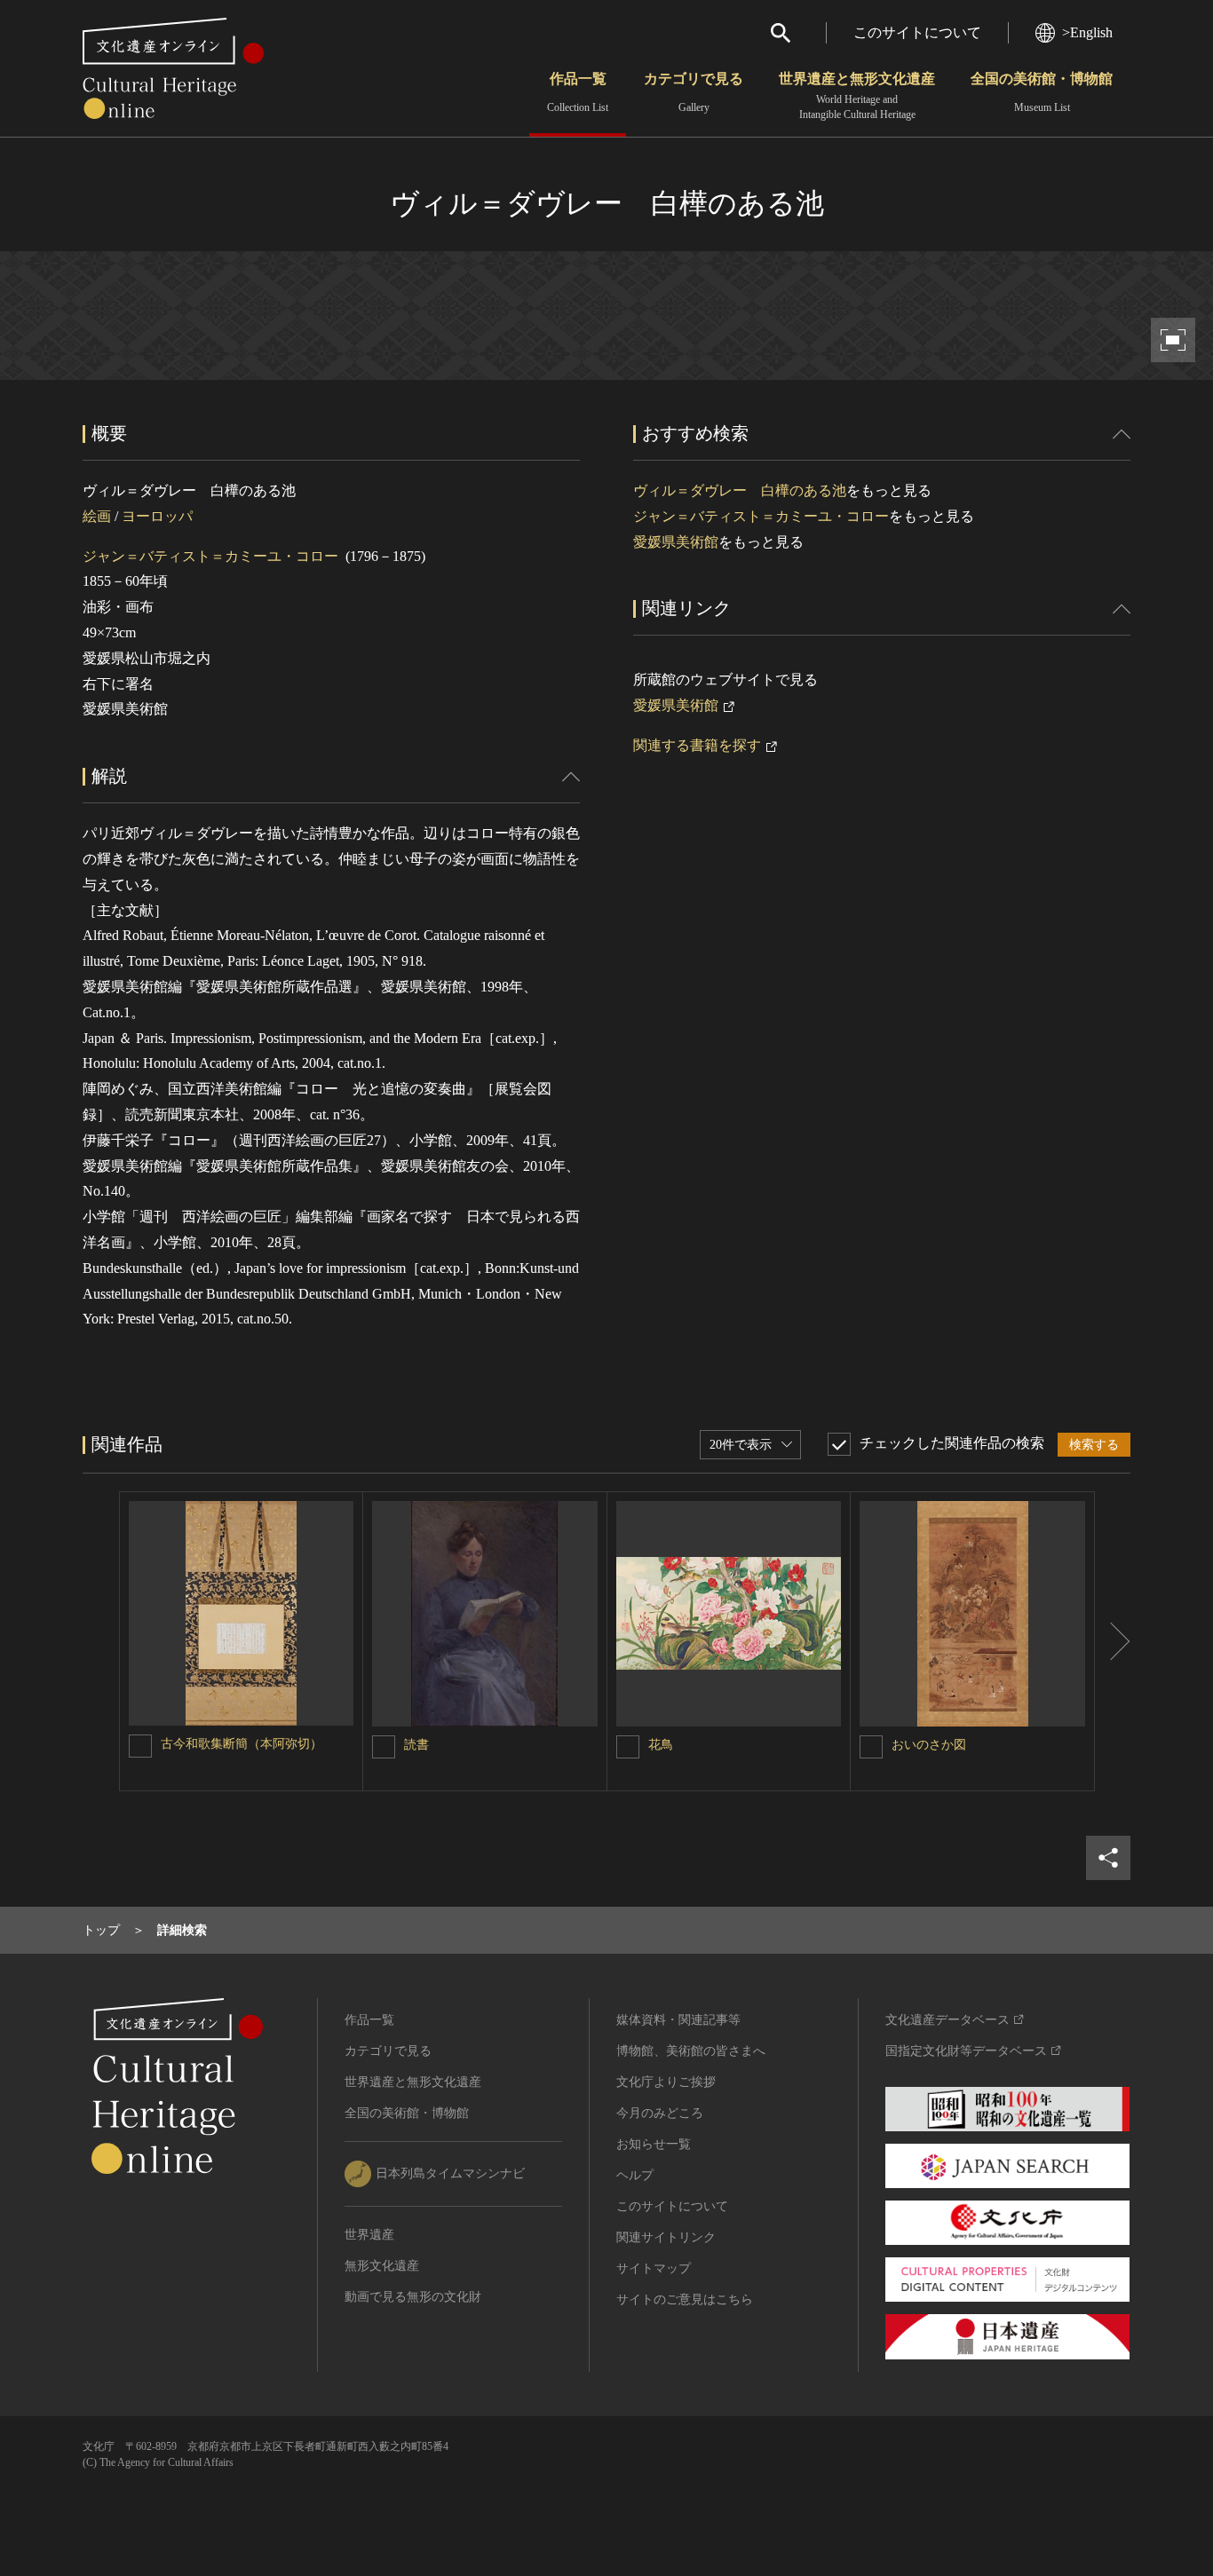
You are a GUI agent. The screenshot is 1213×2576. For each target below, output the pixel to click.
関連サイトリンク (666, 2237)
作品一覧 (578, 92)
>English (1087, 32)
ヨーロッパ (157, 516)
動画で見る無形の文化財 (413, 2297)
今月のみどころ (660, 2113)
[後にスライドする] (1113, 1641)
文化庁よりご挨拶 (666, 2082)
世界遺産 (369, 2235)
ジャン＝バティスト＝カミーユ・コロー (210, 556)
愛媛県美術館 (676, 542)
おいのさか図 (929, 1745)
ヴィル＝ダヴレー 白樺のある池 (740, 490)
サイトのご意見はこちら (685, 2299)
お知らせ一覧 (654, 2144)
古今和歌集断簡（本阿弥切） (242, 1744)
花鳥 (661, 1745)
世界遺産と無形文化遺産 (857, 96)
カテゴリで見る (694, 92)
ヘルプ (635, 2175)
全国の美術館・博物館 (1042, 92)
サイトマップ (654, 2268)
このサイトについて (917, 32)
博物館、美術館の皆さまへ (691, 2051)
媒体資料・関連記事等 (678, 2020)
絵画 (97, 516)
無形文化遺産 (382, 2266)
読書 (416, 1745)
